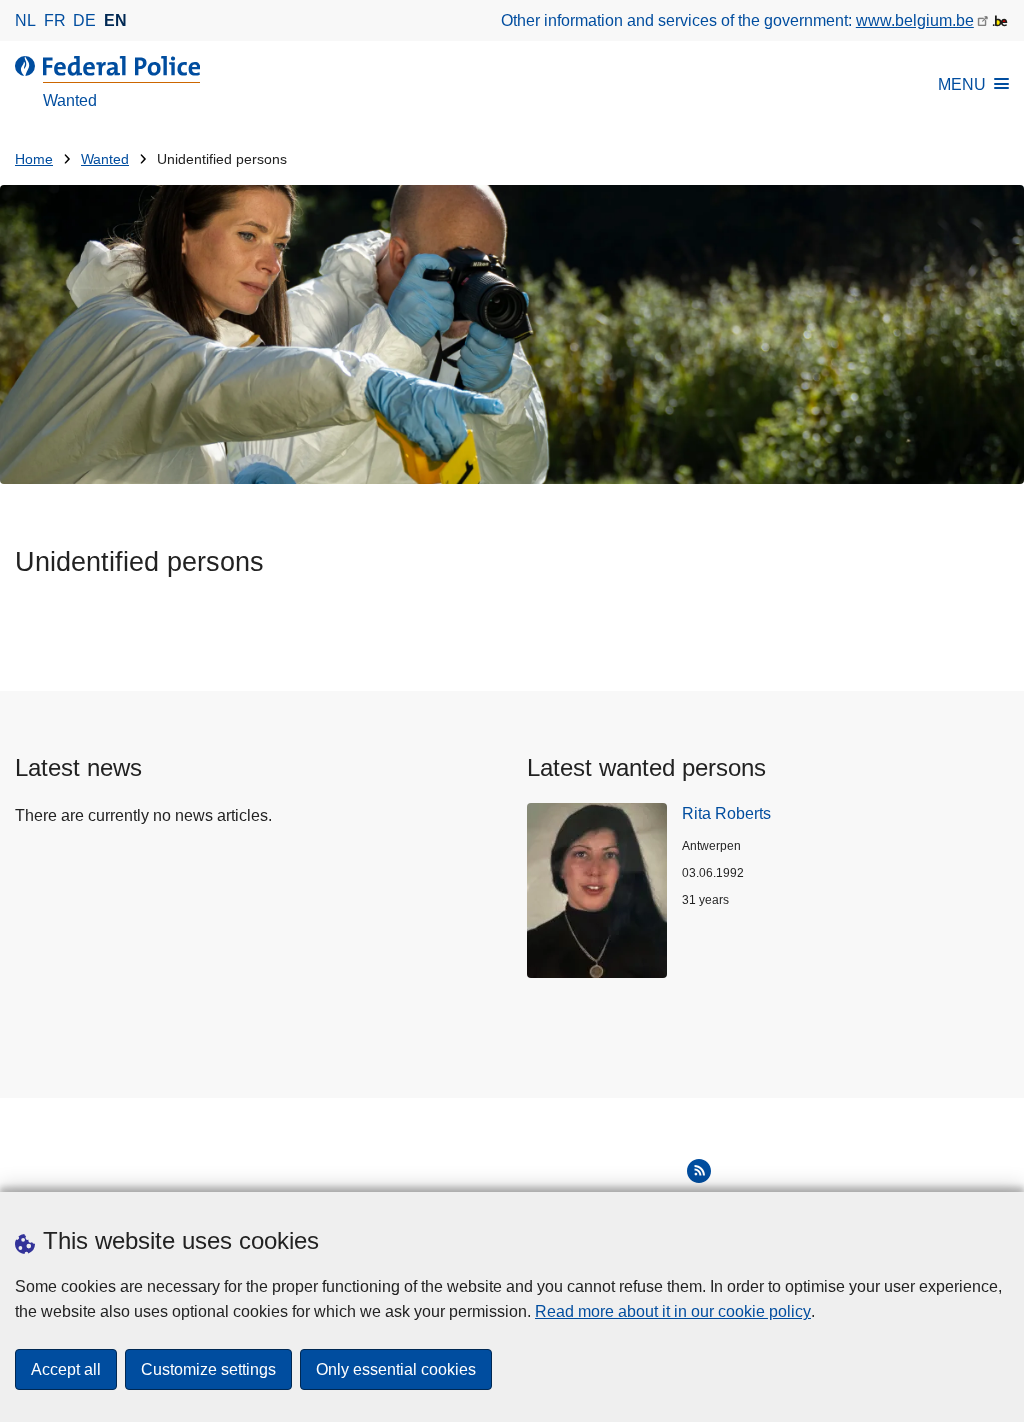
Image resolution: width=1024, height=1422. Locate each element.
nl (25, 20)
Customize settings (208, 1369)
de (84, 20)
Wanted (105, 159)
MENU (962, 84)
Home (34, 159)
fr (55, 20)
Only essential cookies (396, 1369)
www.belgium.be (915, 20)
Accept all (66, 1369)
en (115, 20)
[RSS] (699, 1171)
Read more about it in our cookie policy (673, 1311)
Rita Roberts (726, 813)
